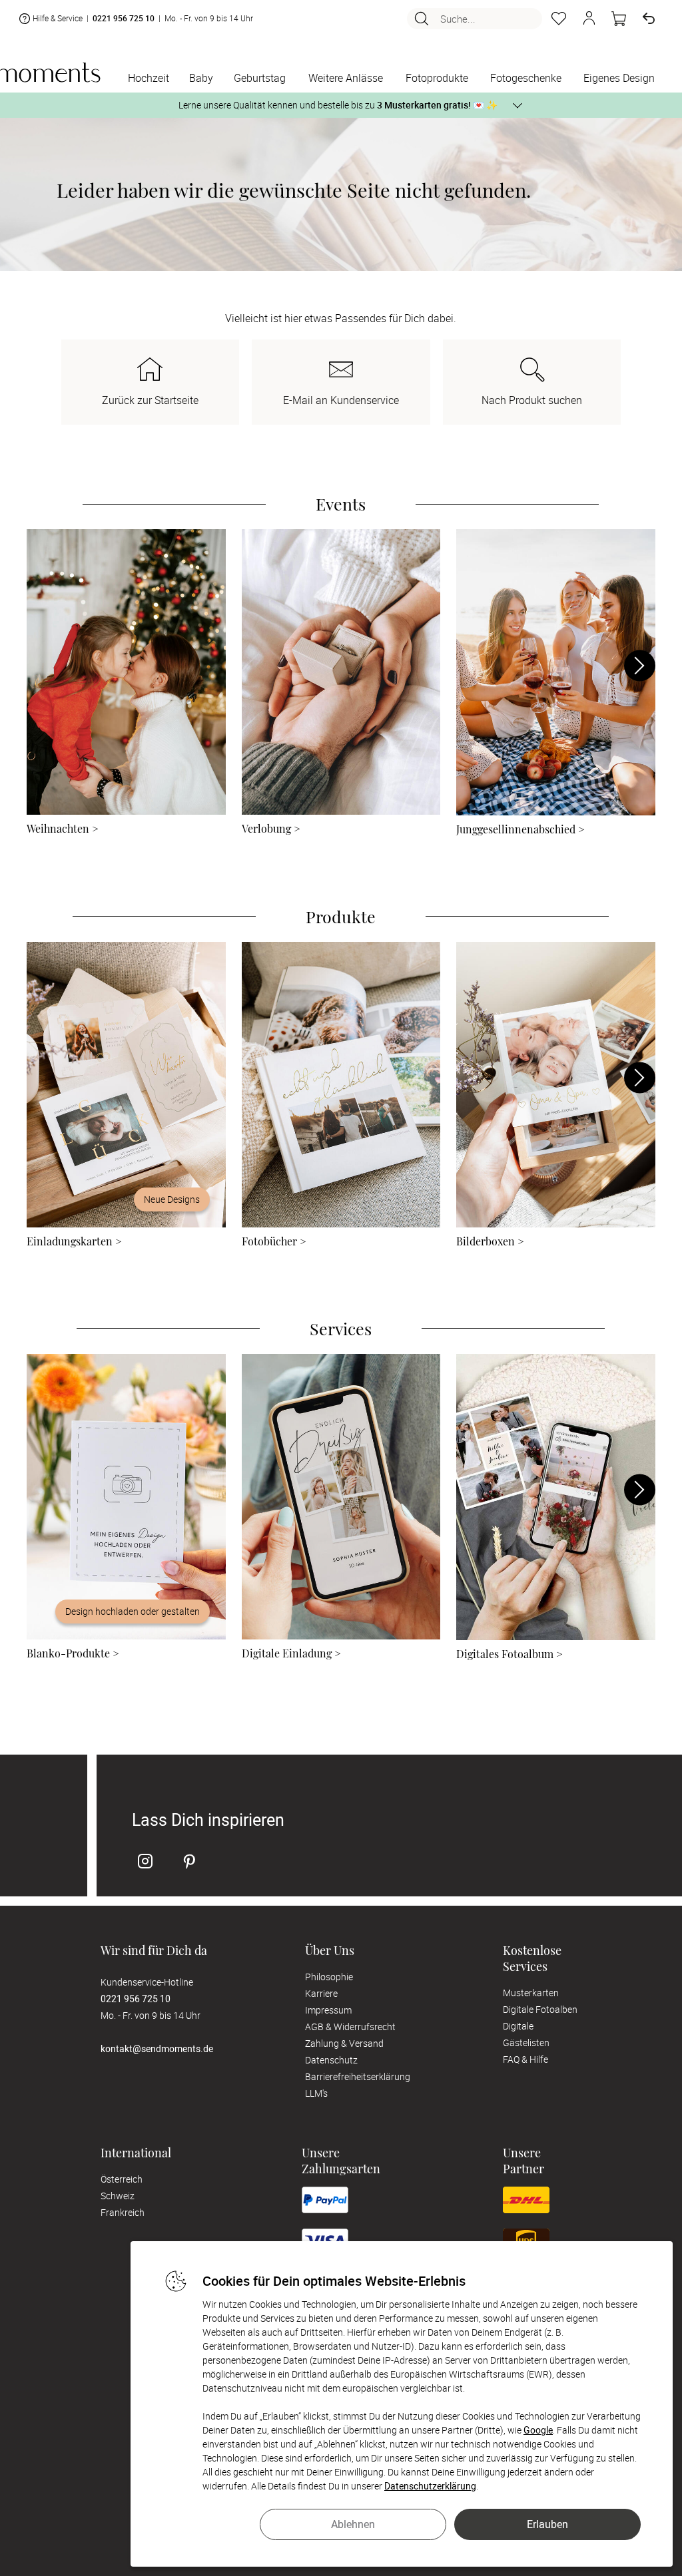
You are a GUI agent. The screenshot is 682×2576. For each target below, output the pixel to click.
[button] (589, 19)
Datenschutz (331, 2060)
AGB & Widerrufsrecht (350, 2027)
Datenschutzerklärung (430, 2486)
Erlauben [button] (547, 2524)
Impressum (328, 2010)
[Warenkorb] (619, 19)
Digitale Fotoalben (540, 2009)
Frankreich (123, 2212)
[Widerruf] (649, 19)
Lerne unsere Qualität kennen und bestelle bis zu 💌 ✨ (338, 105)
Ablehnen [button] (353, 2524)
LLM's (316, 2093)
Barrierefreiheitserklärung (358, 2076)
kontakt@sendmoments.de (157, 2048)
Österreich (122, 2179)
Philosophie (329, 1977)
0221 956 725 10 (124, 18)
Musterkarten (531, 1993)
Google (538, 2430)
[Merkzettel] (559, 19)
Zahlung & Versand (344, 2043)
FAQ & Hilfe (525, 2059)
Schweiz (118, 2196)
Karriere (321, 1993)
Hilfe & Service (58, 18)
